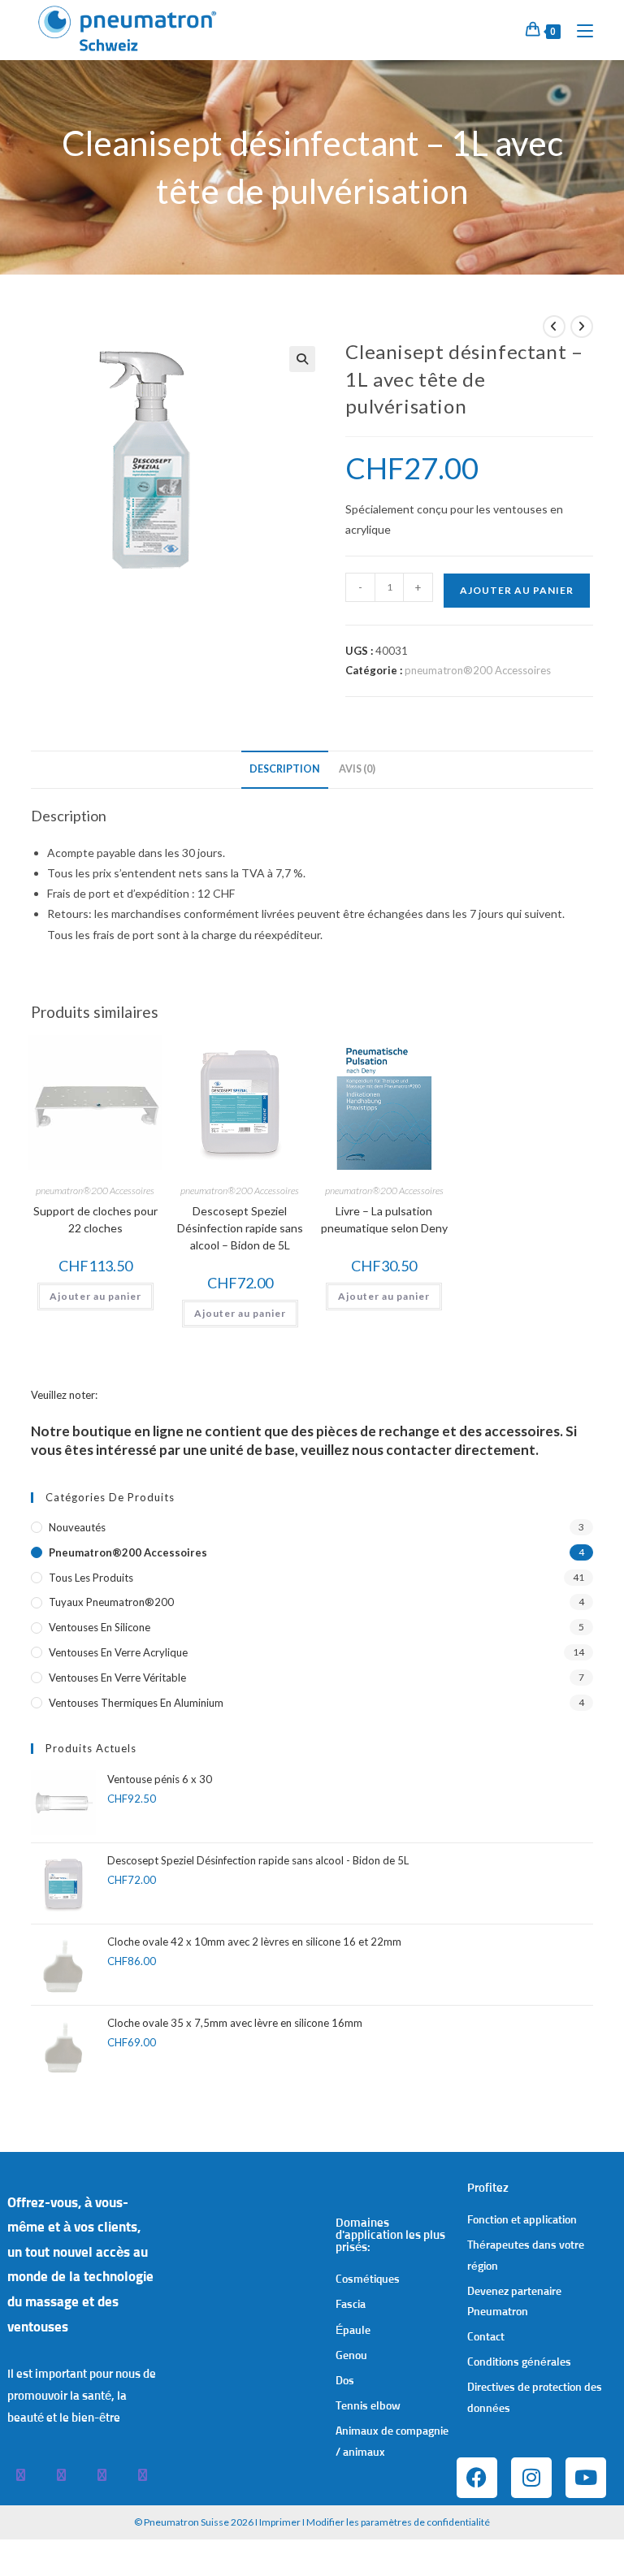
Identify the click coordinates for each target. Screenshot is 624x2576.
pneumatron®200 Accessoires (478, 670)
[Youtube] (586, 2478)
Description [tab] (285, 769)
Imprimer (280, 2522)
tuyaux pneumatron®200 (111, 1602)
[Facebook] (477, 2478)
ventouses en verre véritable (117, 1678)
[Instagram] (531, 2478)
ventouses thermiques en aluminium (136, 1703)
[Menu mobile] (579, 30)
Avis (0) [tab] (357, 769)
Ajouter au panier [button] (95, 1296)
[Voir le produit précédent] (554, 327)
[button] (302, 359)
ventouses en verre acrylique (118, 1652)
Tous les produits (91, 1578)
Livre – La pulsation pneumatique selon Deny (384, 1219)
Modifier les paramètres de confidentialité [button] (398, 2522)
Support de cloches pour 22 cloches (95, 1219)
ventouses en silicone (100, 1627)
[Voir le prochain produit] (582, 327)
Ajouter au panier (517, 590)
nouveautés (77, 1527)
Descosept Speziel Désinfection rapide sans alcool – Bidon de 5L (240, 1228)
